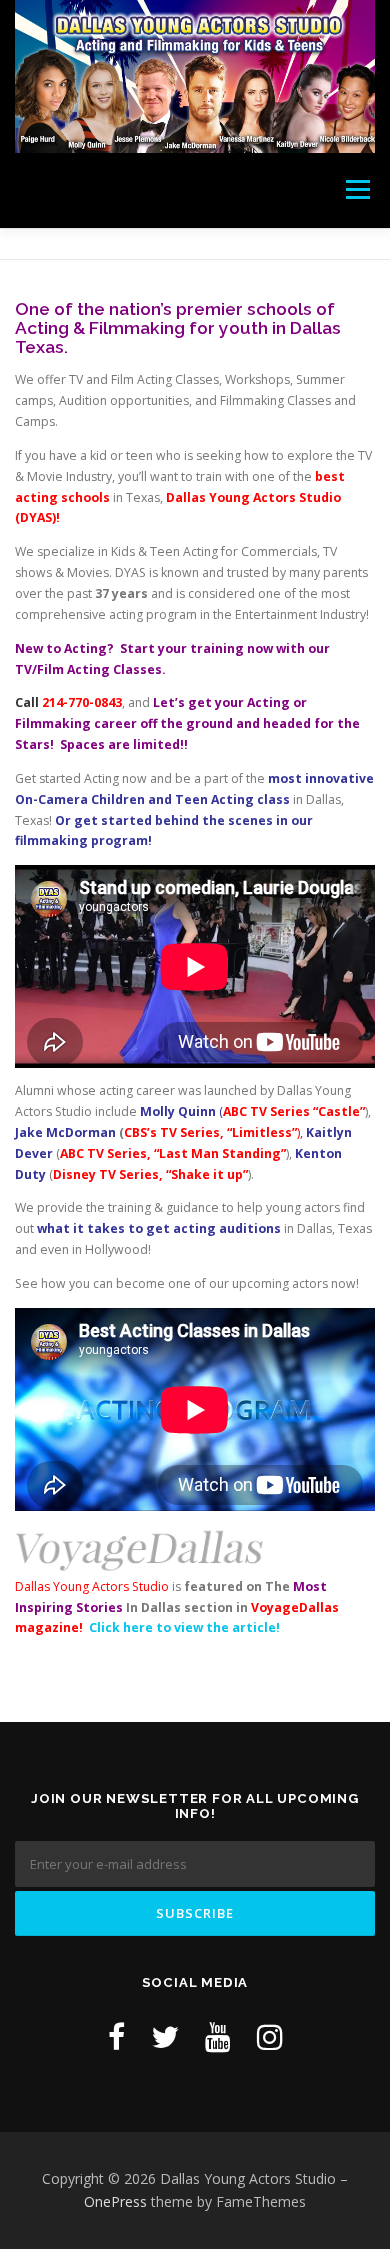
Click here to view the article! (184, 1627)
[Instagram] (270, 2036)
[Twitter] (165, 2036)
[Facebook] (116, 2036)
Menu (356, 190)
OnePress (115, 2201)
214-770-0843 (82, 702)
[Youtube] (218, 2036)
